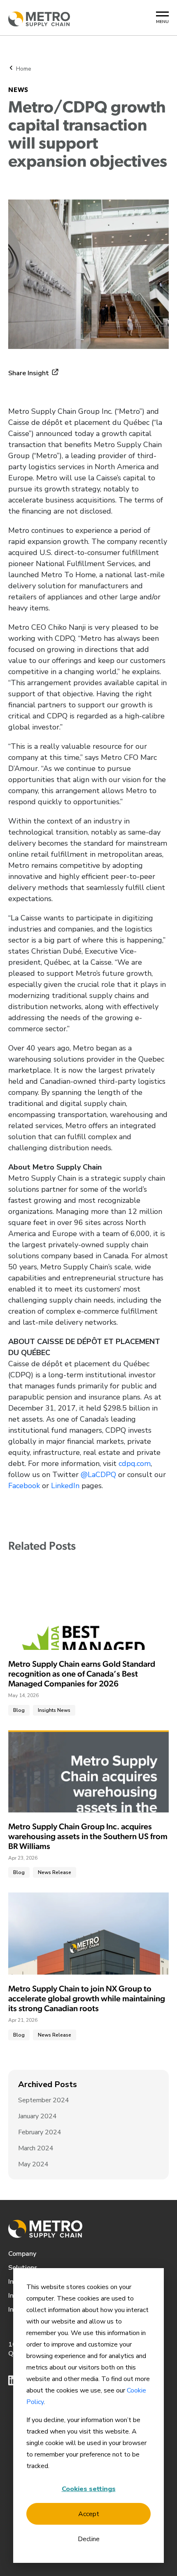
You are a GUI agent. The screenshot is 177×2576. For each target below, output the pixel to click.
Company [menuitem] (22, 2254)
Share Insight (29, 373)
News (18, 90)
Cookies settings (89, 2489)
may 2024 (33, 2164)
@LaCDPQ (98, 1475)
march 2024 (36, 2148)
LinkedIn (65, 1486)
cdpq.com (135, 1463)
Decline (89, 2539)
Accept (89, 2514)
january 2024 (37, 2116)
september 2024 (44, 2100)
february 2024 (40, 2132)
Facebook (24, 1486)
